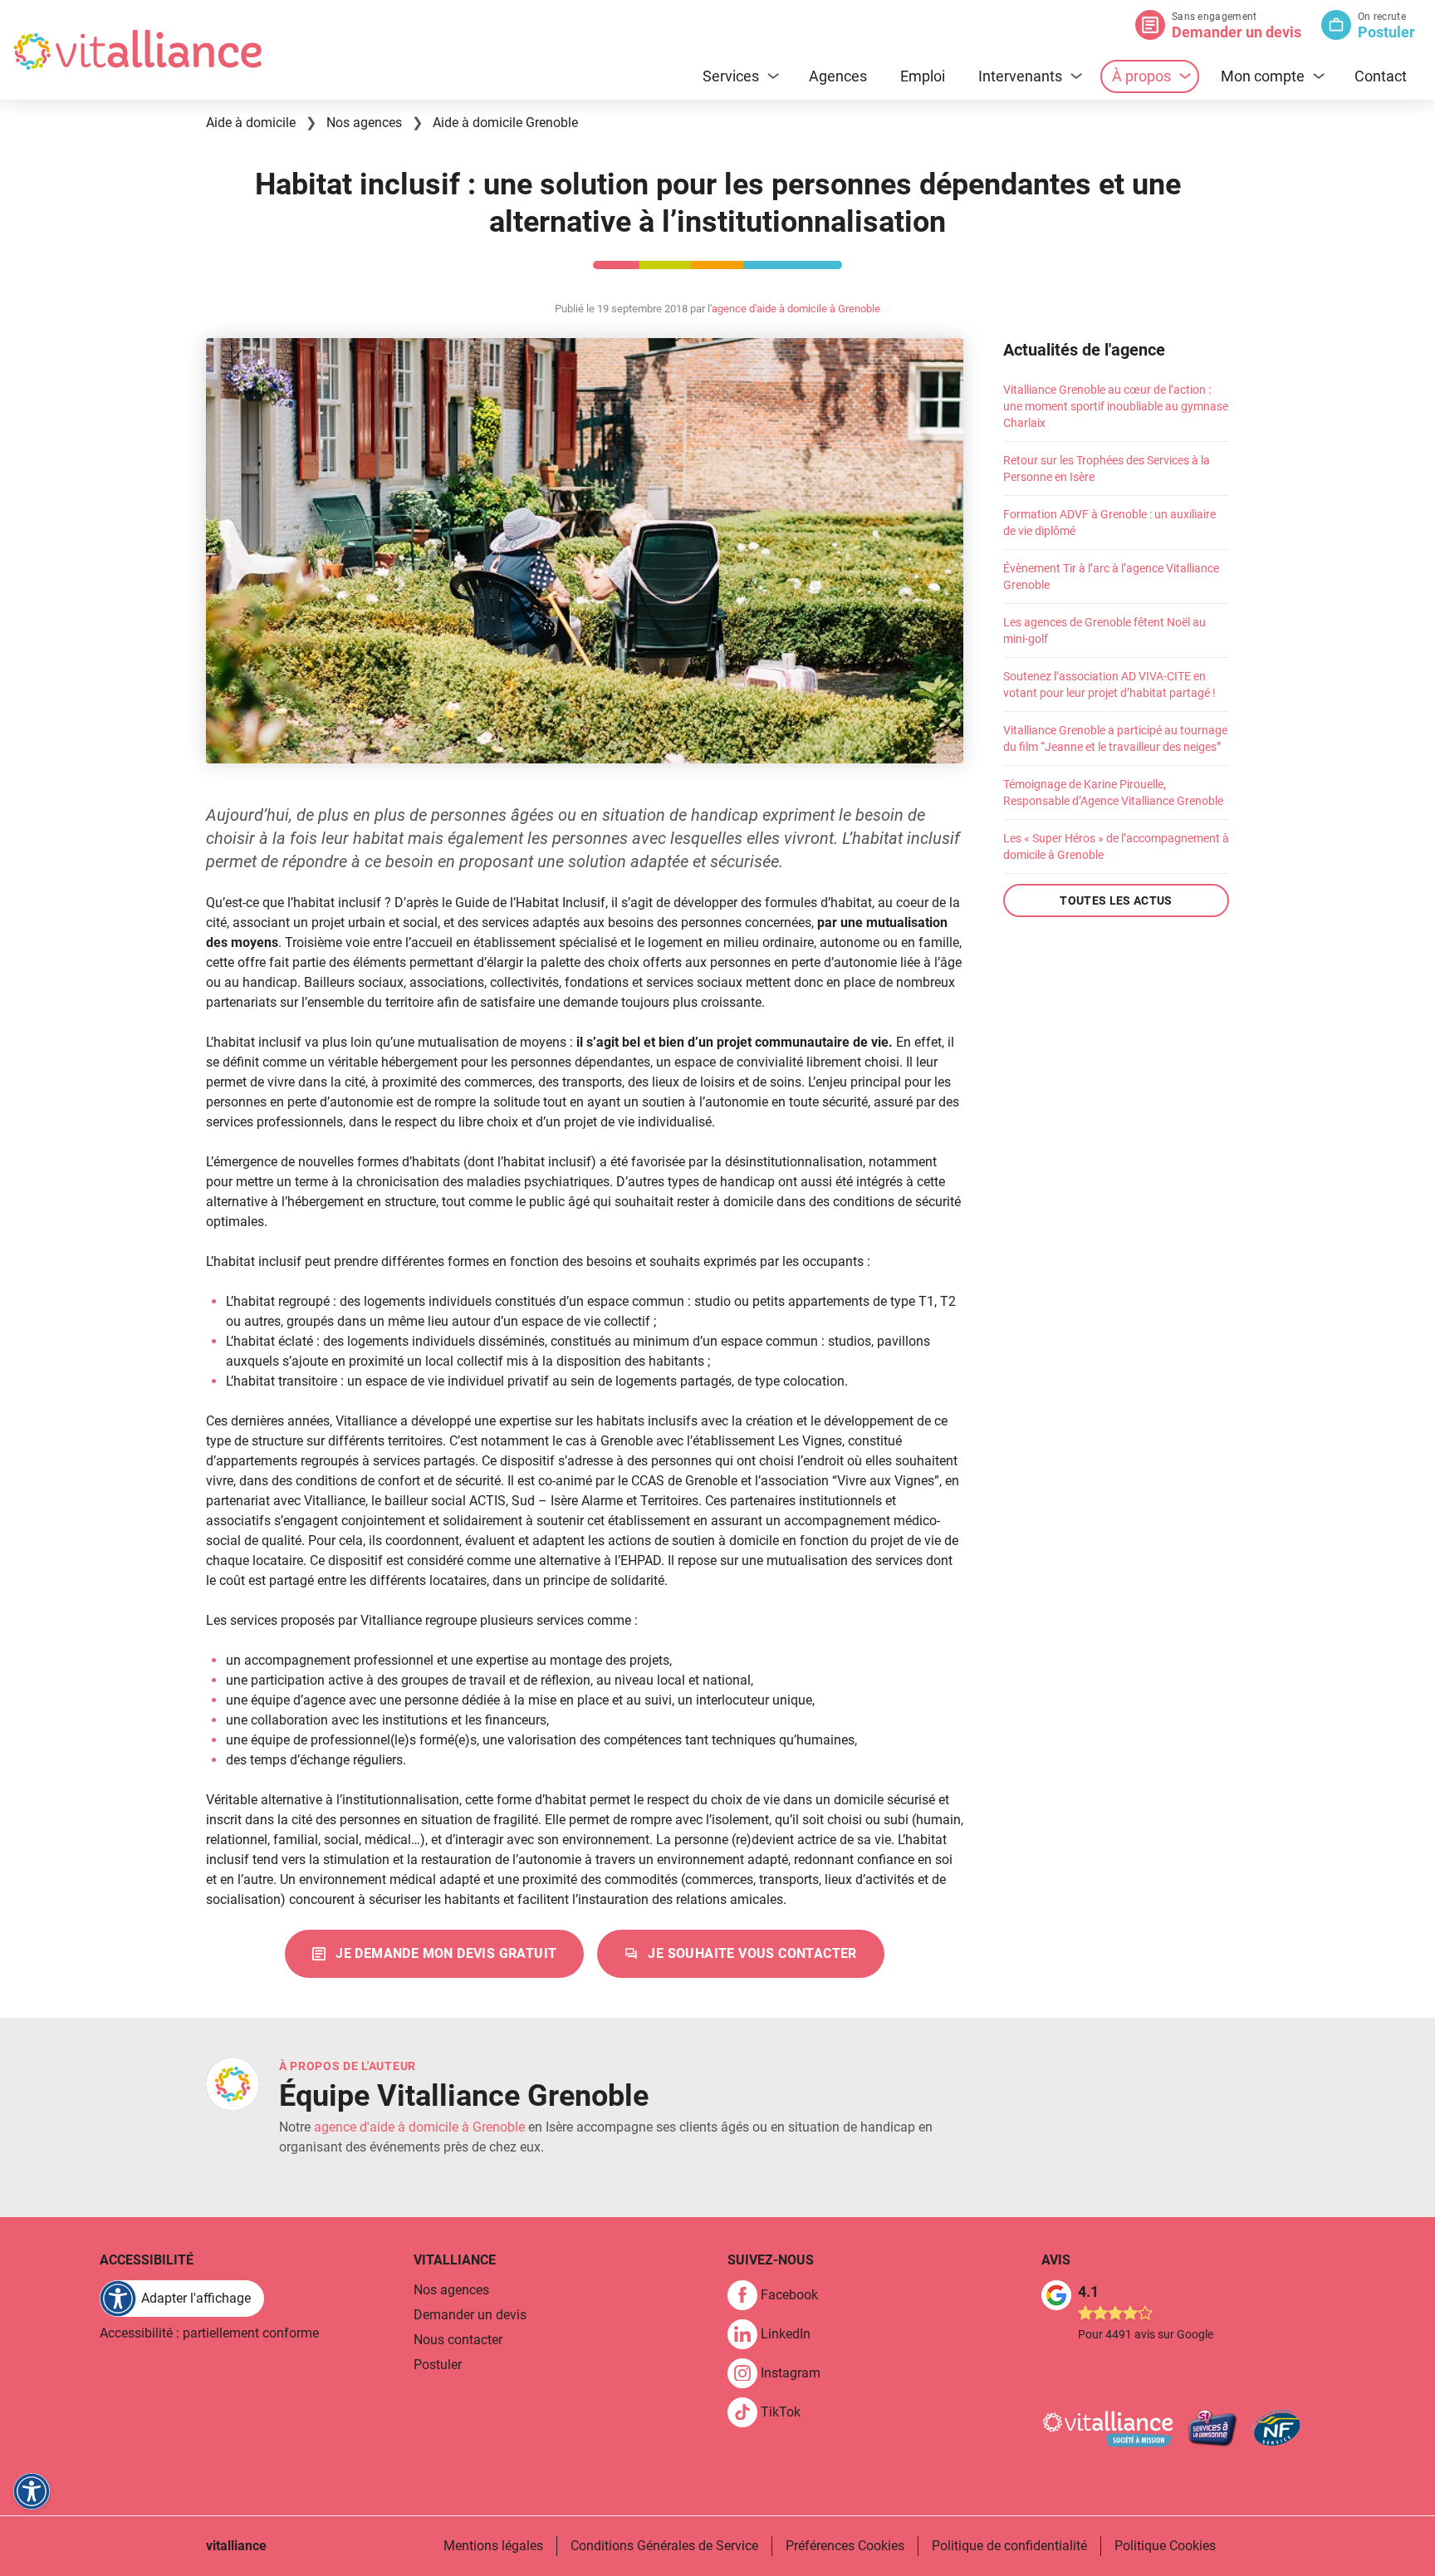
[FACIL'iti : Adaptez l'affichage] (32, 2491)
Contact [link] (1381, 76)
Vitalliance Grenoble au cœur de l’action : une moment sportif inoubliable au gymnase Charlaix (1116, 406)
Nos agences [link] (451, 2290)
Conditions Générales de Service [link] (664, 2546)
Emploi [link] (923, 76)
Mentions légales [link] (493, 2546)
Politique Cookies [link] (1165, 2546)
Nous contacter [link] (458, 2340)
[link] (434, 1954)
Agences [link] (838, 76)
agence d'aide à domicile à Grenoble (796, 309)
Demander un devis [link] (470, 2315)
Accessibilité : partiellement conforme (209, 2333)
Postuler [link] (438, 2365)
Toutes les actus (1116, 900)
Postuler (1386, 32)
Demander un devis (1237, 32)
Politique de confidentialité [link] (1009, 2546)
